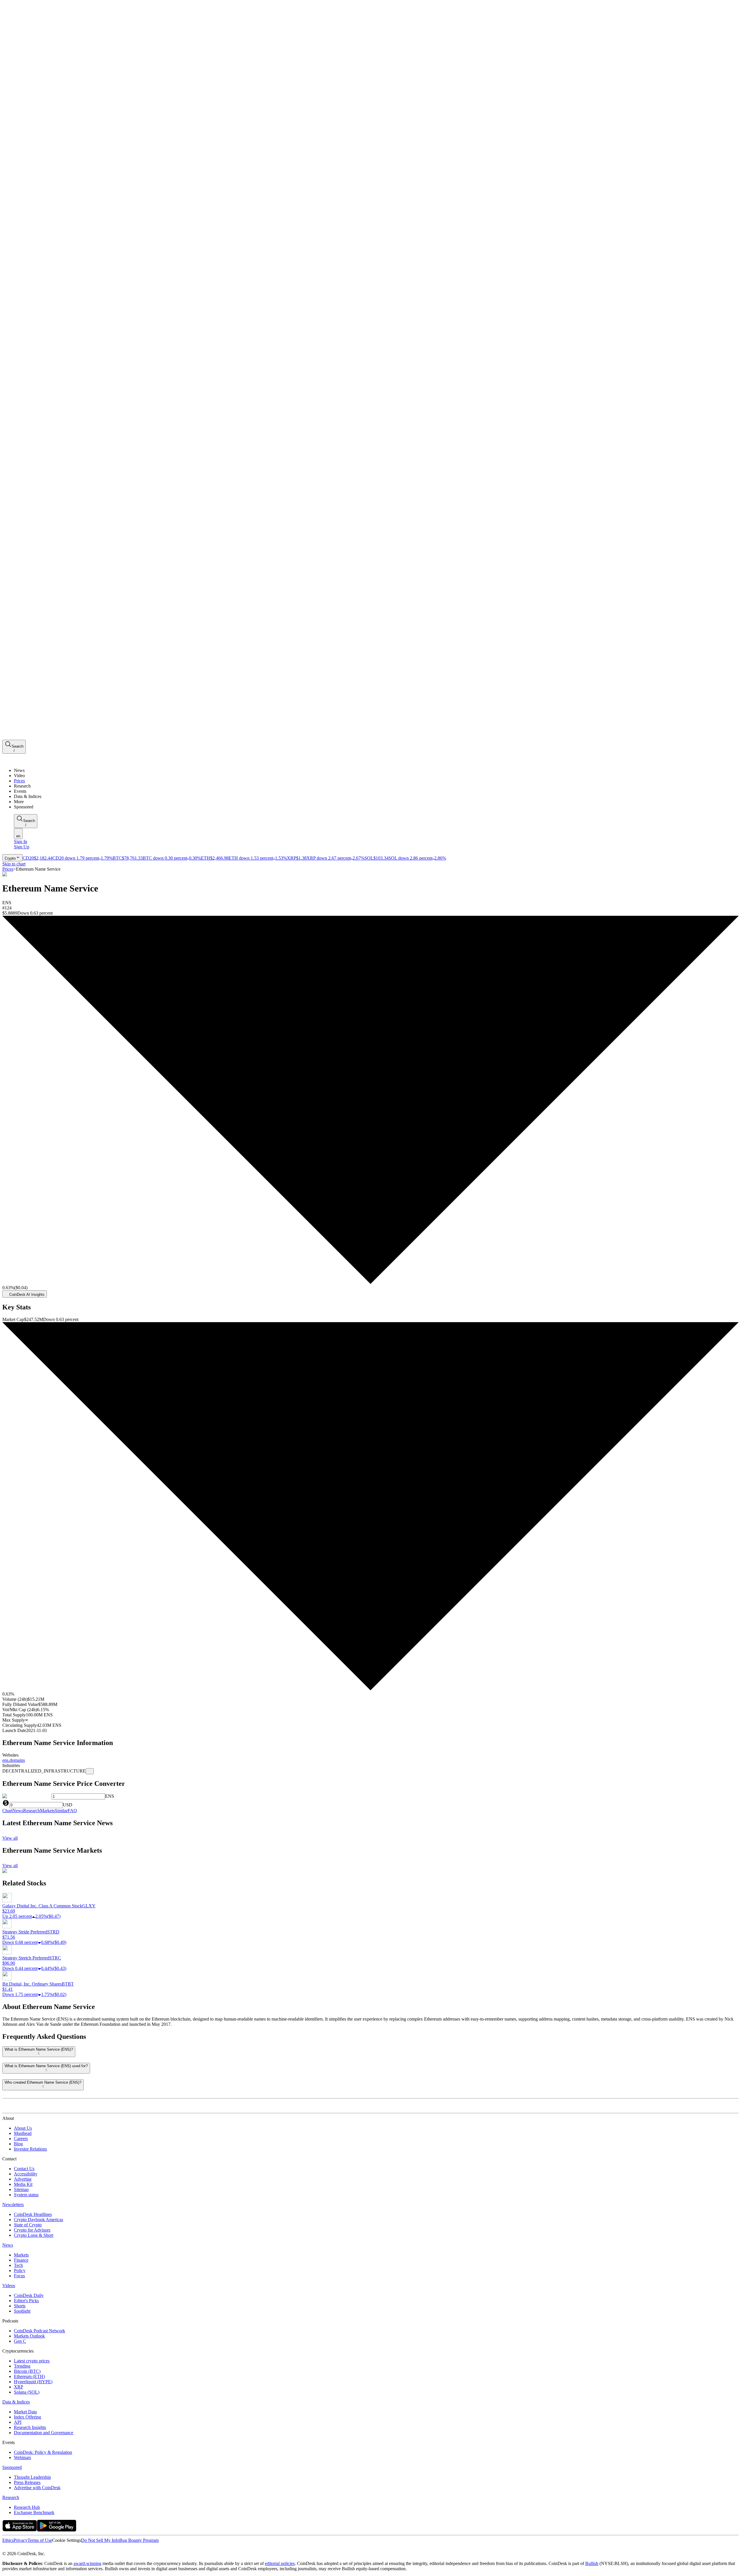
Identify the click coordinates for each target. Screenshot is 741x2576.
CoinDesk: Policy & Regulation (43, 2452)
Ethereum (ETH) (29, 2376)
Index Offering (27, 2417)
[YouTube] (36, 2548)
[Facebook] (10, 2548)
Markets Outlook (29, 2336)
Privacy (21, 2540)
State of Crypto (28, 2225)
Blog (18, 2144)
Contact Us (24, 2169)
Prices (8, 869)
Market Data (25, 2412)
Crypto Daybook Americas (38, 2220)
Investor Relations (30, 2149)
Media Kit (23, 2184)
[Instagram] (30, 2548)
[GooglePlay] (57, 2530)
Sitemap (21, 2189)
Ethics (8, 2540)
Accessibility (26, 2174)
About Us (23, 2128)
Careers (21, 2139)
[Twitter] (5, 2548)
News (8, 2245)
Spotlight (22, 2311)
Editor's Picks (26, 2301)
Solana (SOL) (27, 2392)
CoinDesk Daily (29, 2295)
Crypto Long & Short (34, 2235)
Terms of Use (40, 2540)
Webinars (22, 2457)
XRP (19, 2387)
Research (11, 2497)
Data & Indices (16, 2402)
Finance (21, 2260)
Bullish (592, 2563)
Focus (19, 2276)
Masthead (23, 2133)
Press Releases (27, 2482)
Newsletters (13, 2205)
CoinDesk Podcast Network (40, 2331)
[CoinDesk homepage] (24, 2108)
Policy (20, 2270)
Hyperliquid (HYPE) (33, 2382)
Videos (9, 2286)
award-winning (87, 2563)
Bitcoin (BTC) (27, 2371)
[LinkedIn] (17, 2548)
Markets (21, 2255)
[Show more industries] (90, 1771)
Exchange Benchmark (34, 2512)
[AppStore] (20, 2530)
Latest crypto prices (32, 2361)
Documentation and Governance (44, 2433)
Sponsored (12, 2467)
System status (26, 2195)
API (18, 2422)
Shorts (20, 2306)
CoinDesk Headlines (33, 2214)
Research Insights (30, 2427)
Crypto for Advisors (32, 2230)
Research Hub (27, 2507)
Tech (18, 2265)
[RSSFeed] (24, 2548)
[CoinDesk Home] (24, 760)
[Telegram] (57, 2548)
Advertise (23, 2179)
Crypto (10, 858)
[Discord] (50, 2548)
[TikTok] (43, 2548)
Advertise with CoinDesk (37, 2488)
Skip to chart (14, 864)
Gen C (20, 2341)
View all (10, 1838)
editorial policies (280, 2563)
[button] (376, 802)
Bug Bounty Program (139, 2540)
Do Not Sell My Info (100, 2540)
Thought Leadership (32, 2477)
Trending (22, 2366)
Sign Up (22, 847)
